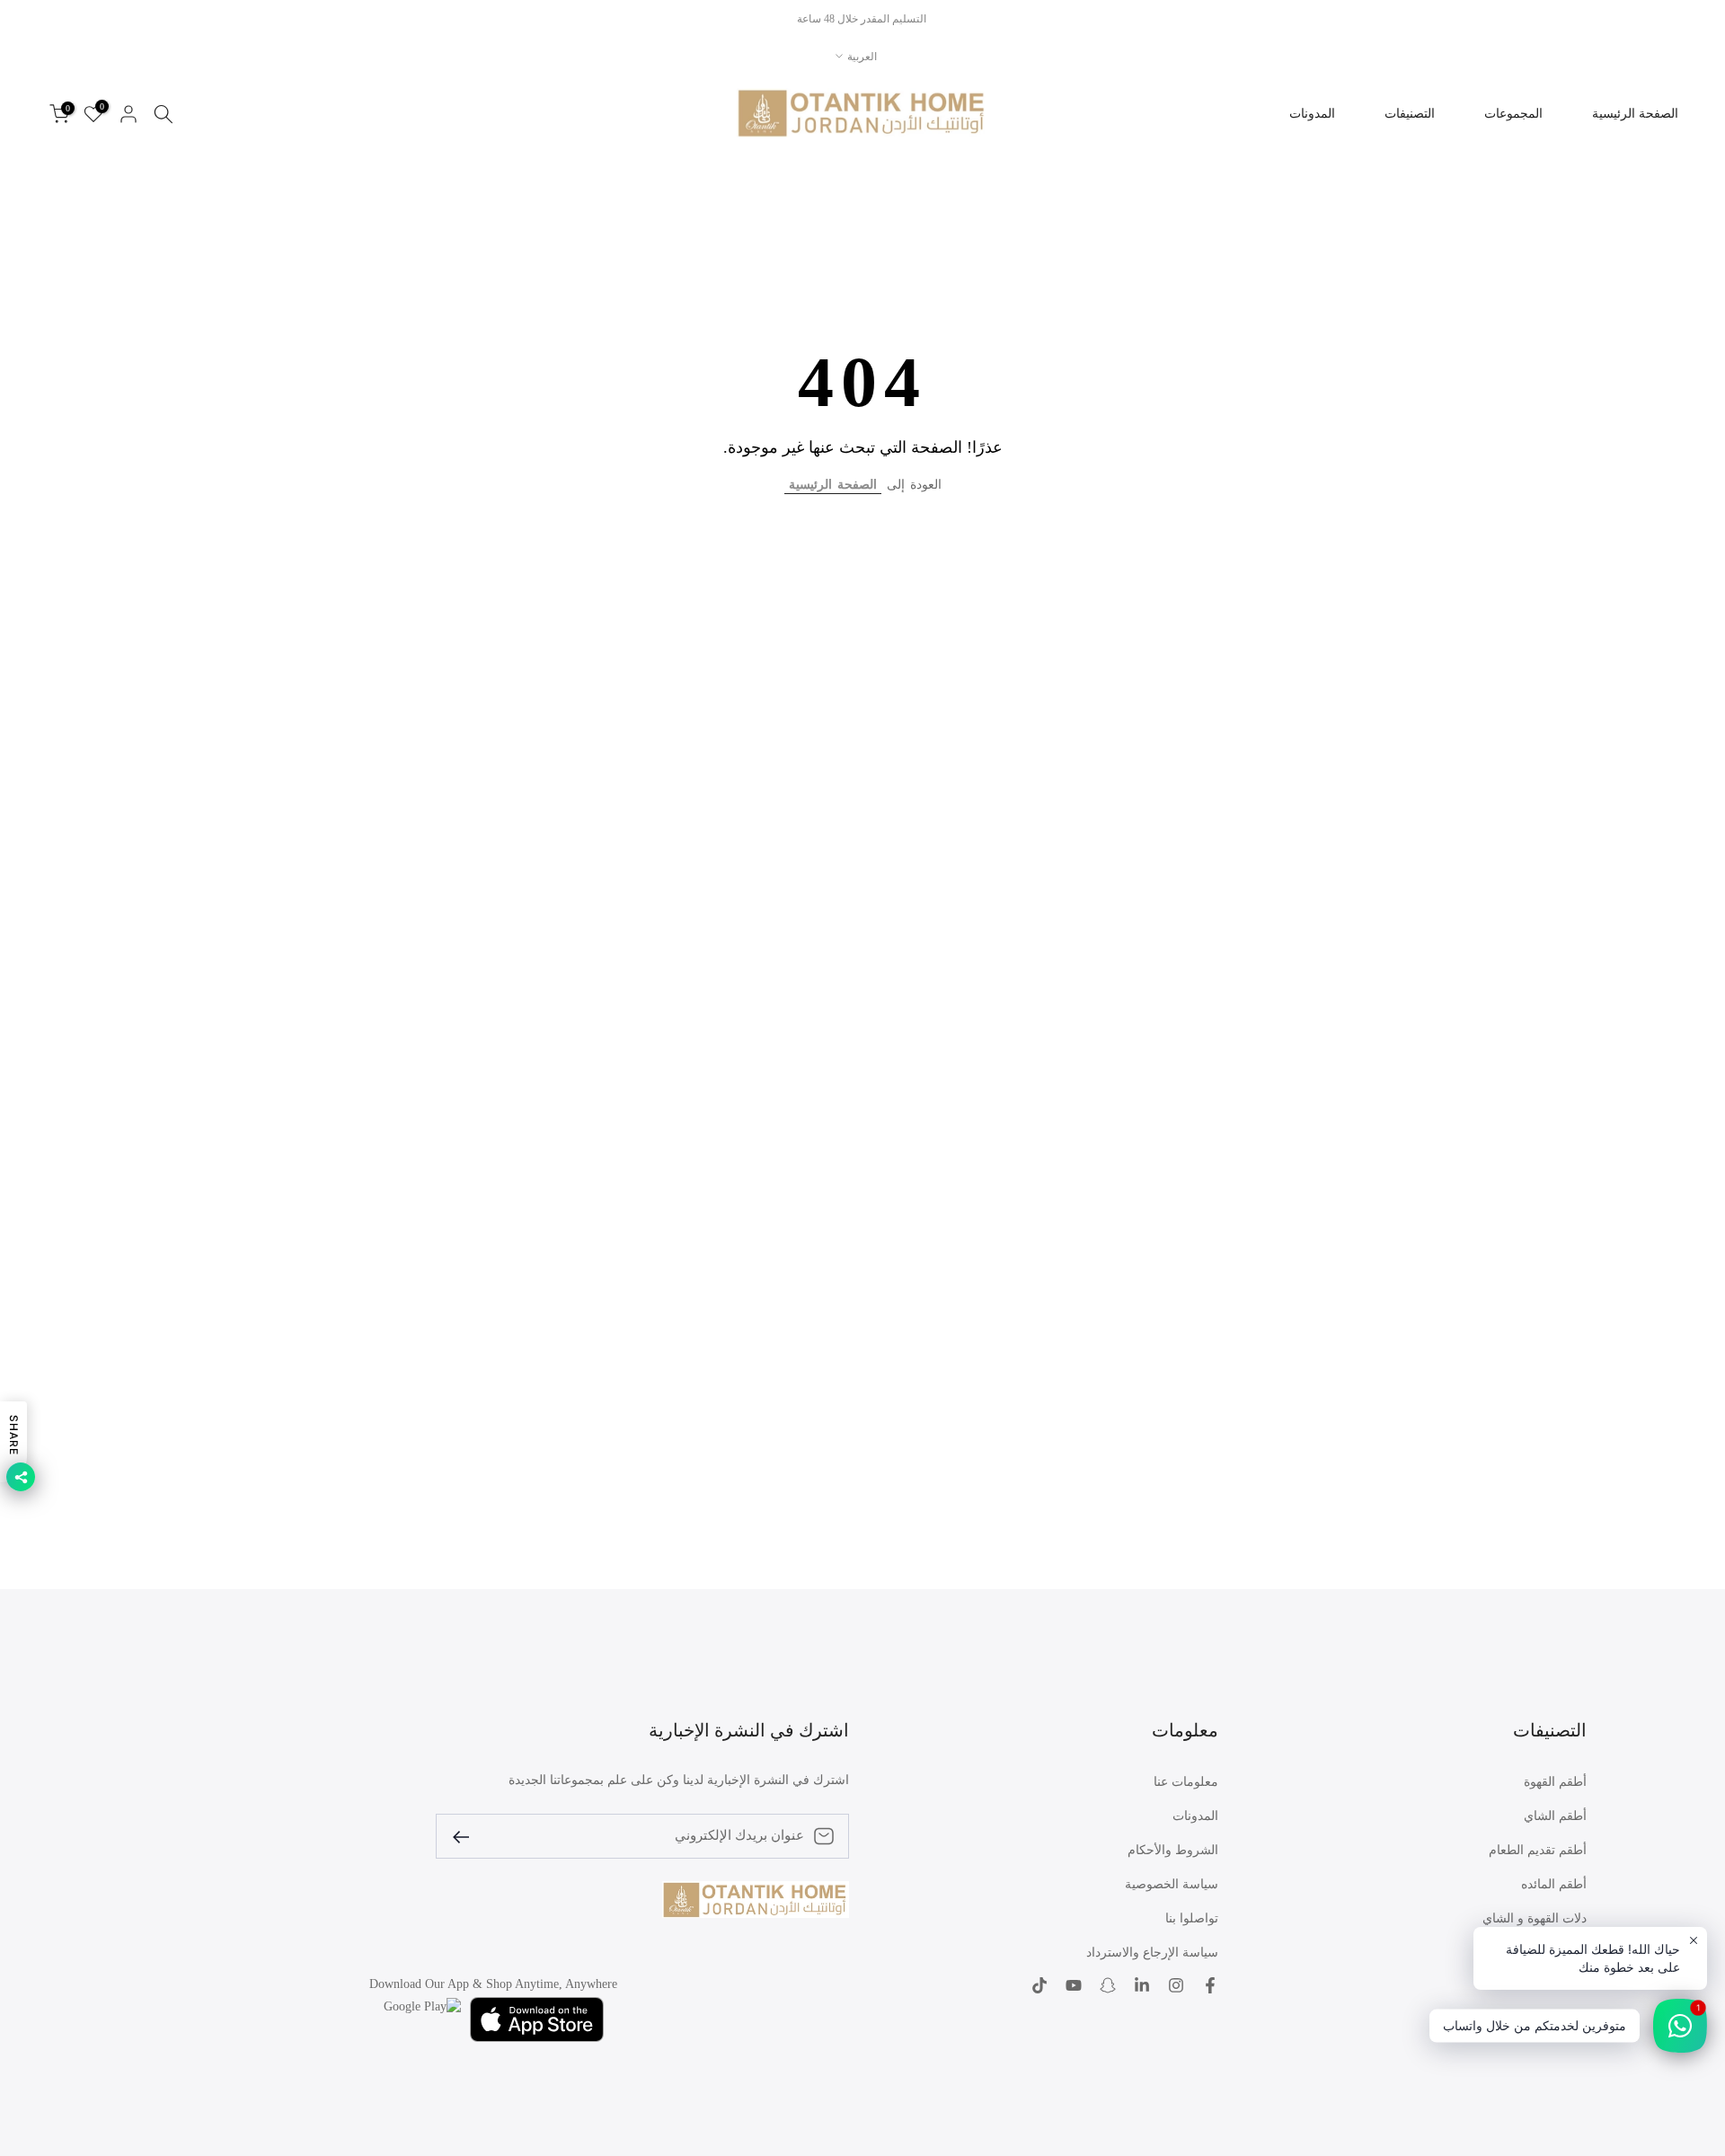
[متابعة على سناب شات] (1108, 1985)
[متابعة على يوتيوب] (1074, 1985)
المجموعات (1513, 114)
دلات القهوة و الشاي (1535, 1918)
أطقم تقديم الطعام (1538, 1850)
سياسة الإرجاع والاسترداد (1152, 1953)
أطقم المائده (1554, 1884)
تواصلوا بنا (1192, 1918)
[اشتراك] (468, 1836)
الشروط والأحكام (1173, 1850)
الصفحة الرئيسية (1635, 114)
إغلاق (1691, 19)
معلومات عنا (1186, 1782)
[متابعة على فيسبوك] (1210, 1985)
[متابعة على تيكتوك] (1039, 1985)
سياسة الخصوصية (1172, 1884)
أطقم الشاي (1555, 1816)
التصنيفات (1410, 114)
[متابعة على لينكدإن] (1142, 1985)
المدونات (1312, 114)
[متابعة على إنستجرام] (1176, 1985)
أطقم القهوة (1555, 1782)
